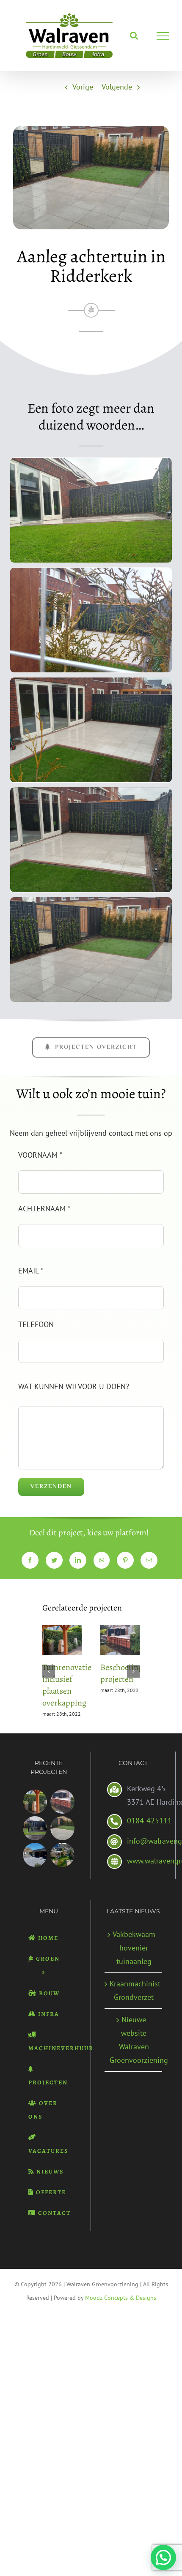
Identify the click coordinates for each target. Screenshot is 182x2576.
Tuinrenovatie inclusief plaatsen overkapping (67, 1685)
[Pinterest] (125, 1560)
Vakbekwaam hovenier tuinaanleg (134, 1948)
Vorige (83, 87)
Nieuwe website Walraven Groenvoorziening (134, 2040)
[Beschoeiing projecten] (62, 1802)
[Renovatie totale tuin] (35, 1828)
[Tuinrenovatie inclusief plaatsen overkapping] (35, 1802)
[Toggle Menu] (163, 36)
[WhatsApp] (102, 1560)
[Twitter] (54, 1560)
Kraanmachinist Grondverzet (134, 1990)
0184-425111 (149, 1821)
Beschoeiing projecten (121, 1673)
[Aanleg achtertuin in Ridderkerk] (62, 1828)
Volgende (117, 87)
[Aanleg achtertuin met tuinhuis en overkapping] (35, 1855)
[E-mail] (149, 1560)
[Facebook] (30, 1560)
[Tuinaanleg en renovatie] (62, 1855)
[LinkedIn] (78, 1560)
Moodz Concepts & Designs (121, 2298)
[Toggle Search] (134, 35)
